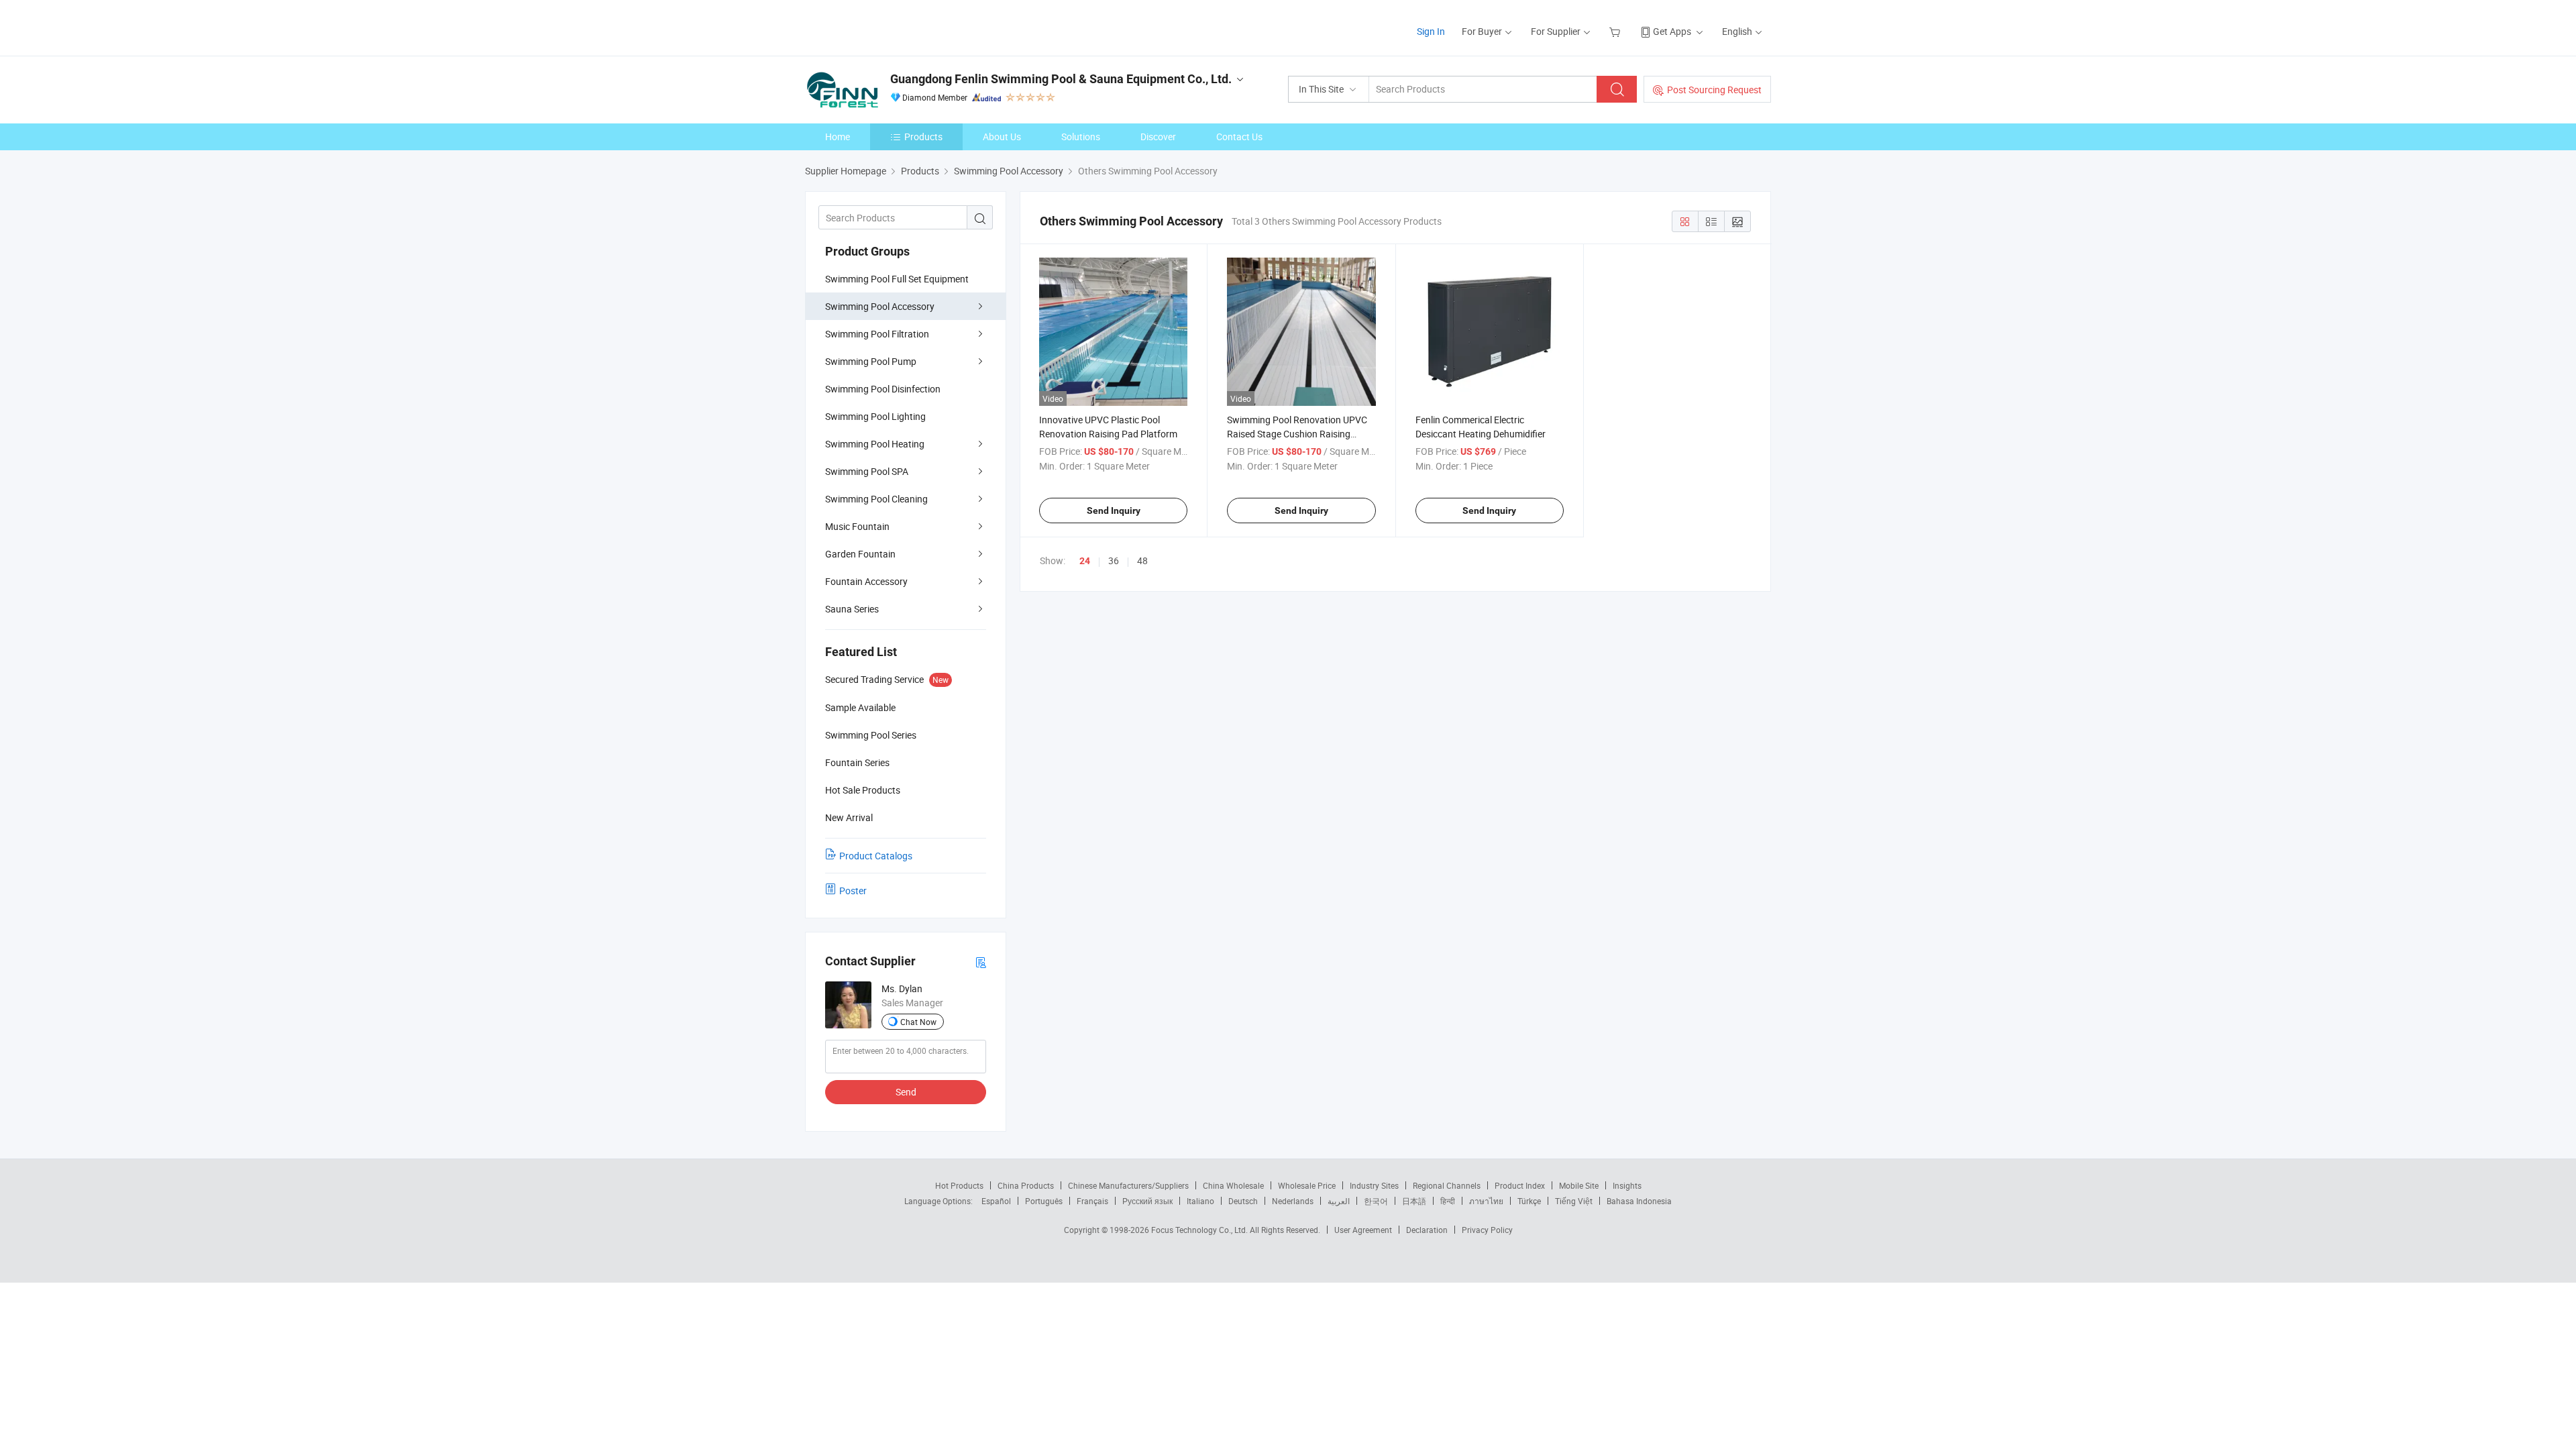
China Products (1026, 1185)
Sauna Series (852, 609)
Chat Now (918, 1022)
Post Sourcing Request (1714, 90)
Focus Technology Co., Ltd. (1200, 1230)
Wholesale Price (1307, 1185)
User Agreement (1363, 1230)
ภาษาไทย (1486, 1201)
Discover (1158, 137)
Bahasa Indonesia (1639, 1201)
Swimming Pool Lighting (875, 416)
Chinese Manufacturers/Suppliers (1128, 1185)
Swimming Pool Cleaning (876, 499)
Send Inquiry (1114, 511)
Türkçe (1529, 1201)
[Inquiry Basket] (1616, 31)
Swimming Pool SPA (867, 471)
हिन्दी (1448, 1201)
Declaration (1427, 1230)
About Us (1002, 137)
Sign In (1431, 31)
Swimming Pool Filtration (877, 334)
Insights (1627, 1185)
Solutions (1081, 137)
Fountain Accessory (866, 581)
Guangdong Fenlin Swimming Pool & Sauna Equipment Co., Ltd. (1061, 79)
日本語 (1414, 1201)
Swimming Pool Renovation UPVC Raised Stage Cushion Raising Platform (1297, 434)
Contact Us (1239, 137)
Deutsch (1243, 1201)
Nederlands (1293, 1201)
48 (1142, 560)
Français (1092, 1201)
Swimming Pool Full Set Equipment (897, 279)
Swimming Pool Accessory (880, 306)
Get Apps (1672, 31)
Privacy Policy (1487, 1230)
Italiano (1200, 1201)
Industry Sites (1374, 1185)
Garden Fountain (860, 554)
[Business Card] (981, 962)
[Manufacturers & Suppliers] (891, 26)
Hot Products (959, 1185)
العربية (1339, 1201)
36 (1114, 560)
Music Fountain (857, 526)
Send (906, 1092)
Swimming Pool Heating (875, 444)
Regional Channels (1447, 1185)
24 (1085, 561)
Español (996, 1201)
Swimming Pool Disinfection (883, 389)
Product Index (1520, 1185)
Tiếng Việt (1574, 1201)
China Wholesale (1233, 1185)
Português (1044, 1201)
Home (838, 137)
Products (923, 137)
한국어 (1376, 1201)
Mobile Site (1579, 1185)
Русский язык (1147, 1201)
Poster (853, 891)
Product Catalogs (876, 856)
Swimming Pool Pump (871, 361)
